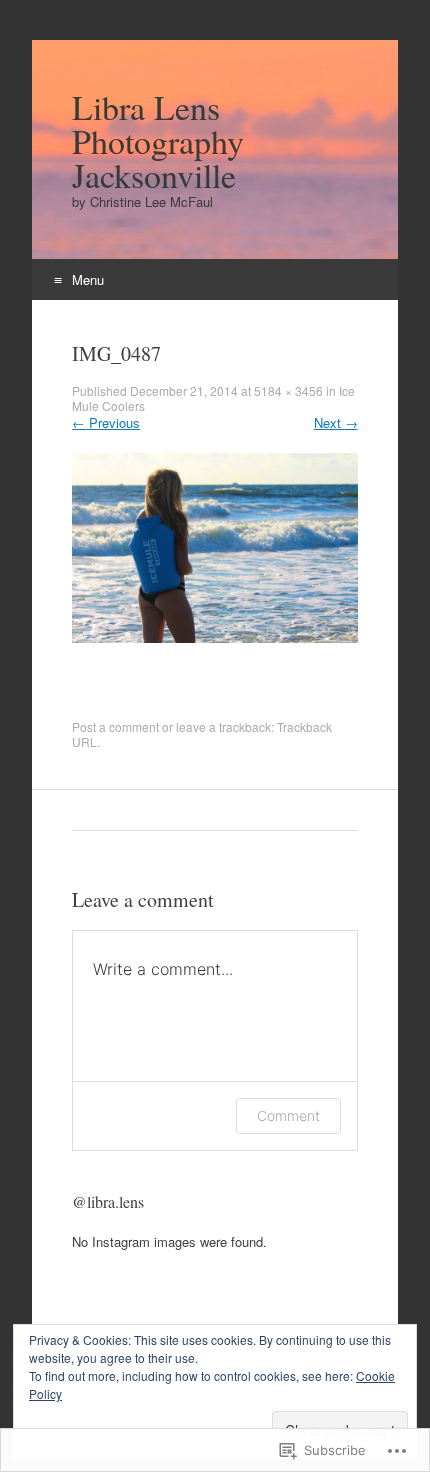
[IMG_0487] (215, 637)
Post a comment (115, 726)
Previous (106, 422)
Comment (288, 1115)
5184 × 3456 (288, 390)
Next (336, 422)
